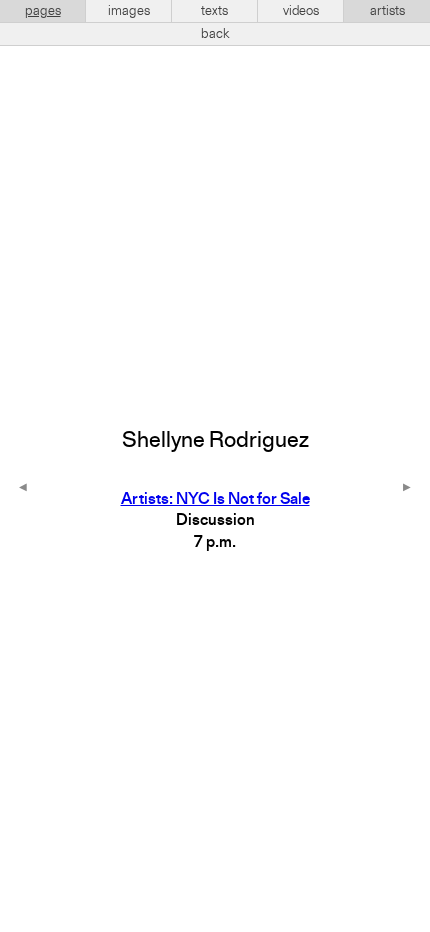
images (129, 11)
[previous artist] (23, 489)
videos (301, 11)
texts (214, 11)
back (215, 34)
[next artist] (407, 489)
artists (387, 11)
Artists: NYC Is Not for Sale (215, 500)
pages (43, 11)
